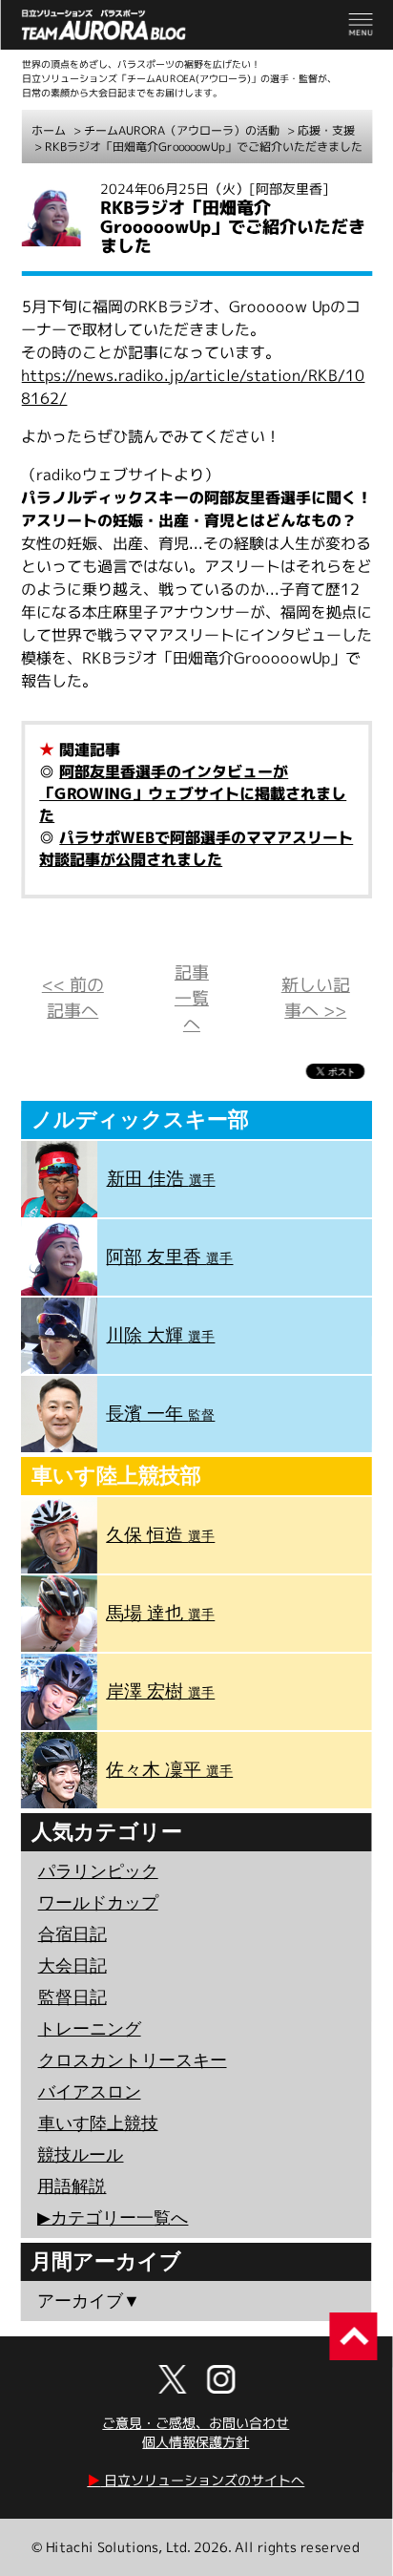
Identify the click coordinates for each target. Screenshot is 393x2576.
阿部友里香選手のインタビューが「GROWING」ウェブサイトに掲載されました (193, 793)
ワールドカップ (98, 1903)
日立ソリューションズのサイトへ (196, 2480)
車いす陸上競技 (98, 2123)
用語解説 (72, 2186)
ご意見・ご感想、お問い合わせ (196, 2423)
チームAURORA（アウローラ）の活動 (182, 130)
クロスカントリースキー (133, 2060)
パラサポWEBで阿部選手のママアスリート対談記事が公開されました (196, 848)
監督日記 (72, 1997)
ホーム (49, 130)
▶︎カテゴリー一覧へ (113, 2218)
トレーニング (90, 2029)
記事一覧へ (192, 998)
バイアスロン (90, 2092)
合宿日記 (72, 1934)
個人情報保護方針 (196, 2442)
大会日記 (72, 1966)
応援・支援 (326, 130)
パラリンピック (98, 1871)
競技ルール (80, 2155)
